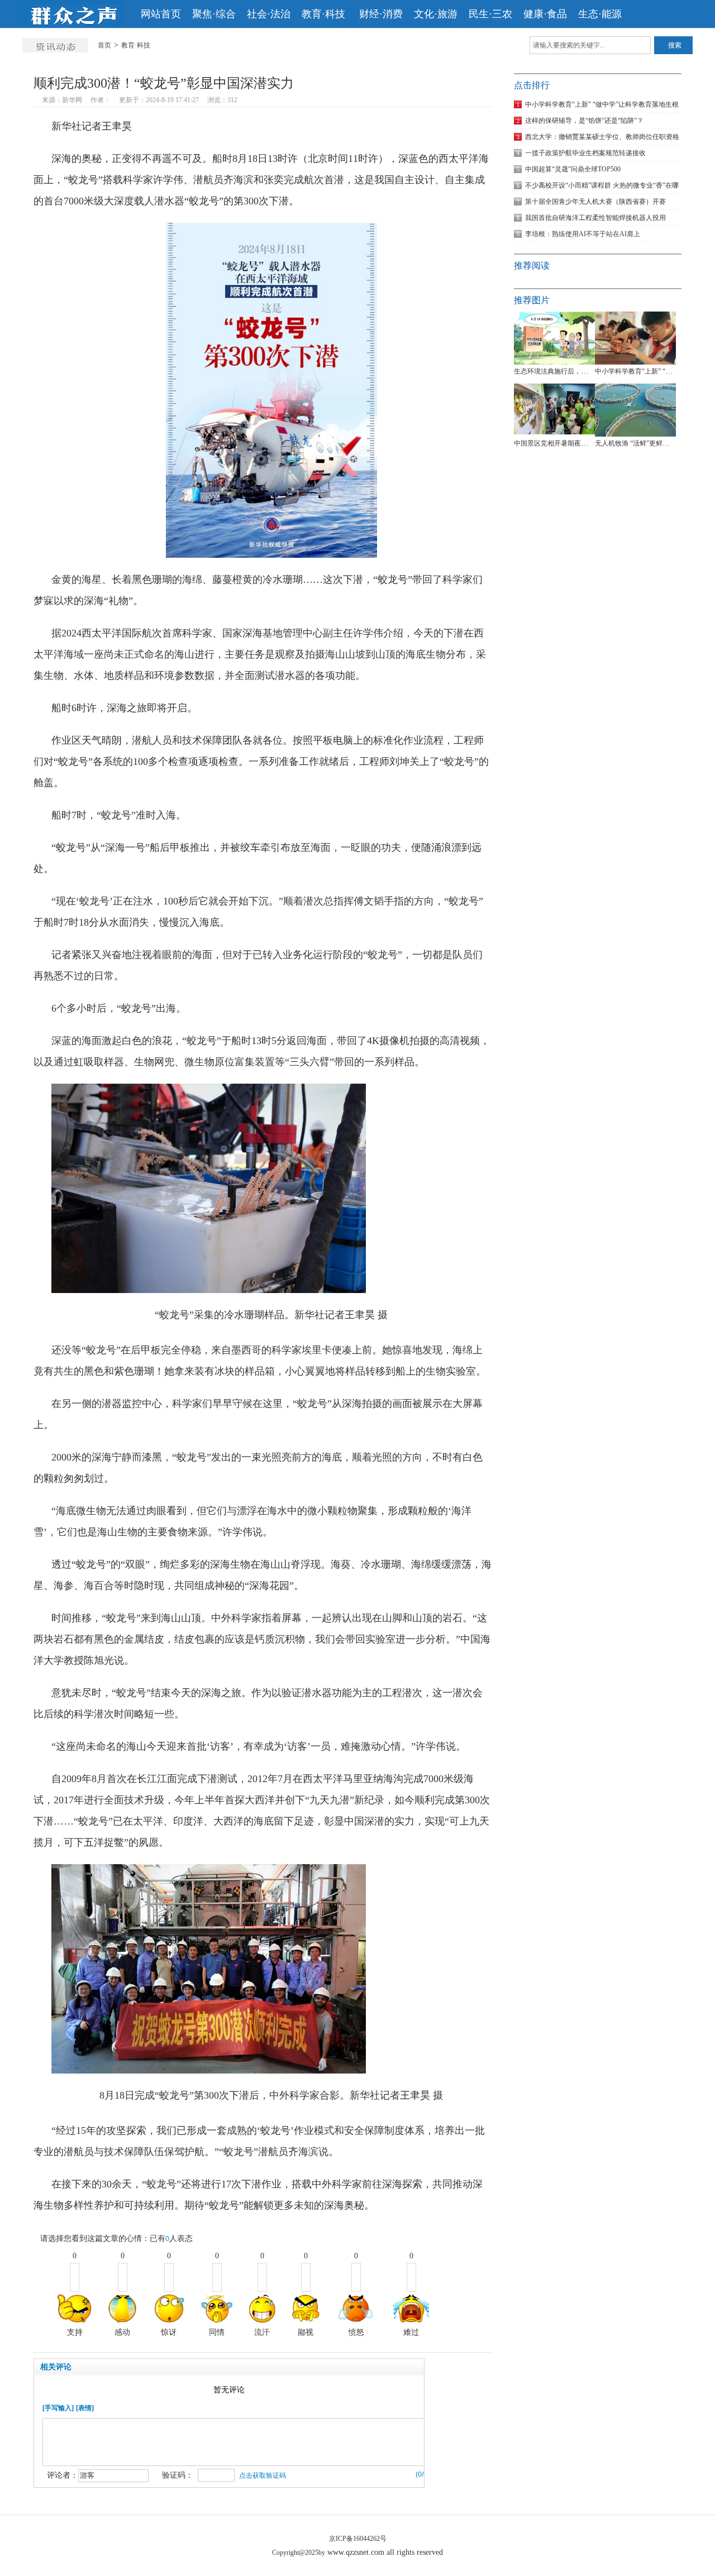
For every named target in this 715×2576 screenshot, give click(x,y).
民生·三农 (490, 14)
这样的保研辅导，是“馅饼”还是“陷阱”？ (580, 121)
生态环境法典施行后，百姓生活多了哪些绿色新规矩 (591, 371)
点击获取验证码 (263, 2476)
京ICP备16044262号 (358, 2539)
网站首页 (161, 14)
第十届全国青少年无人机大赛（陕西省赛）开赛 (591, 202)
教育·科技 (325, 14)
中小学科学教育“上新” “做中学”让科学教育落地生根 (598, 104)
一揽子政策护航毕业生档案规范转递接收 (581, 153)
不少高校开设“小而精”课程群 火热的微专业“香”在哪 (598, 185)
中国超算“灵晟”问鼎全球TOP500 (569, 169)
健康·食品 (545, 14)
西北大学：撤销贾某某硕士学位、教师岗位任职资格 (598, 137)
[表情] (85, 2408)
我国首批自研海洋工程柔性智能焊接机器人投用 (591, 218)
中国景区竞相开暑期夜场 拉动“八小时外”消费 (581, 443)
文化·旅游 (436, 14)
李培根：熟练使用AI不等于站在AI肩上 (578, 234)
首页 (104, 45)
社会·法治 (269, 14)
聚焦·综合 (214, 14)
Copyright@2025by (299, 2553)
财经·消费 (381, 14)
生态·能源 (600, 14)
